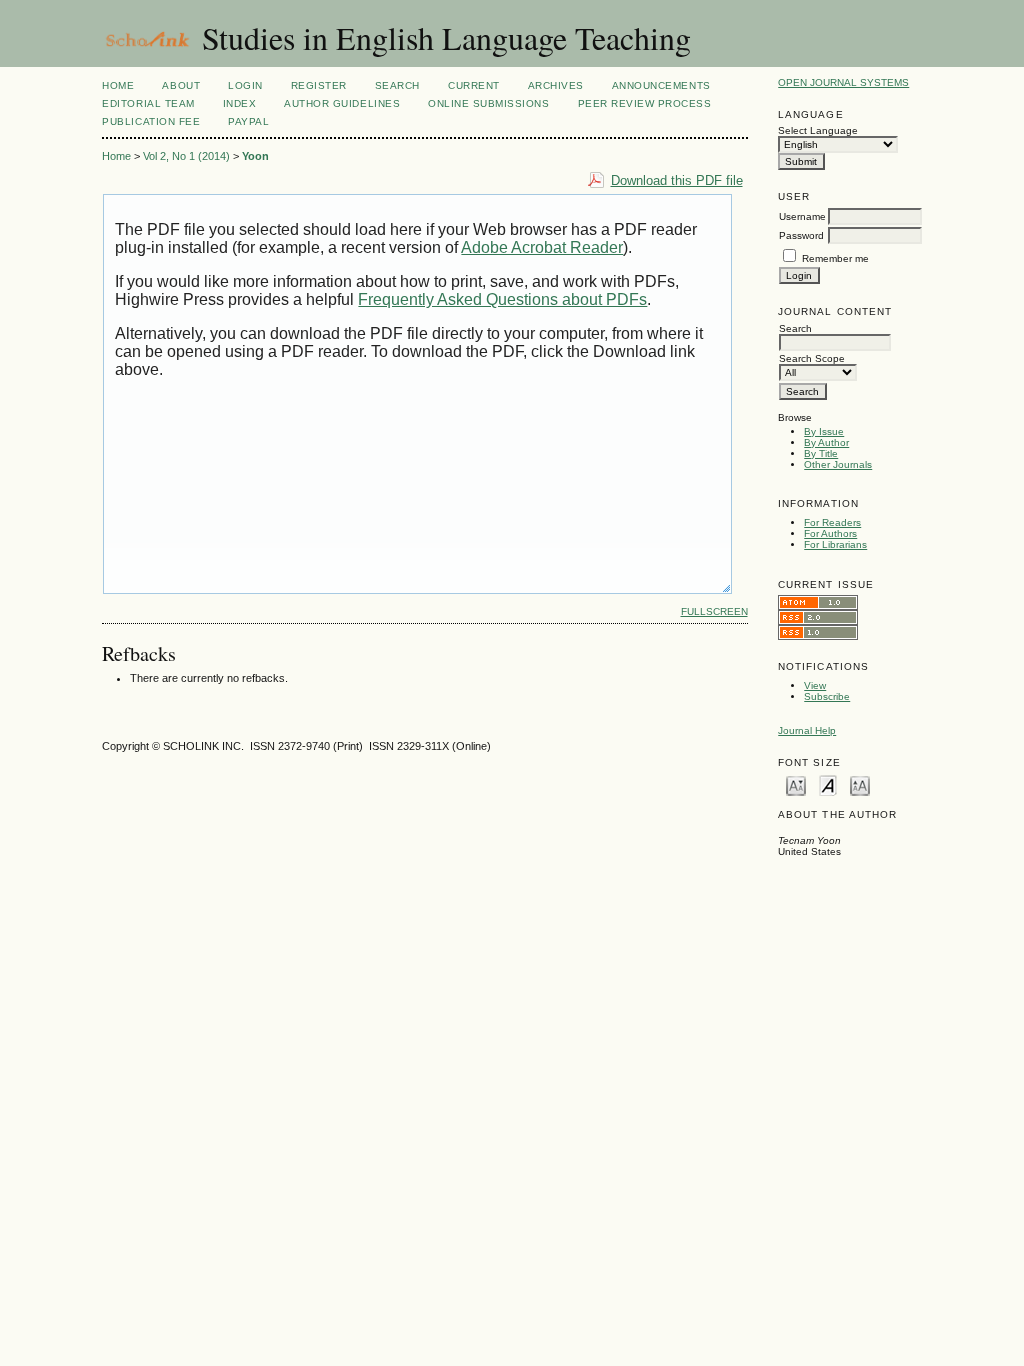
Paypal (248, 121)
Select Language (818, 130)
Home (118, 85)
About (181, 85)
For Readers (832, 522)
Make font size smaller (796, 784)
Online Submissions (488, 103)
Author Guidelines (342, 103)
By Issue (824, 431)
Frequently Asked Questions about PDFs (502, 299)
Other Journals (838, 464)
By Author (826, 442)
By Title (821, 453)
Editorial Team (148, 103)
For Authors (830, 533)
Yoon (255, 156)
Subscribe (827, 696)
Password (801, 235)
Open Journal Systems (843, 82)
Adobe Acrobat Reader (542, 247)
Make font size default (828, 784)
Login (245, 85)
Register (319, 85)
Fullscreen (714, 611)
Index (240, 103)
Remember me (835, 258)
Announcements (661, 85)
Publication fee (151, 121)
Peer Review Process (645, 103)
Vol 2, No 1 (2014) (186, 156)
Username (802, 216)
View (815, 685)
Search (397, 85)
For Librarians (835, 544)
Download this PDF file (677, 180)
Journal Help (807, 730)
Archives (556, 85)
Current (474, 85)
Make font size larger (860, 784)
